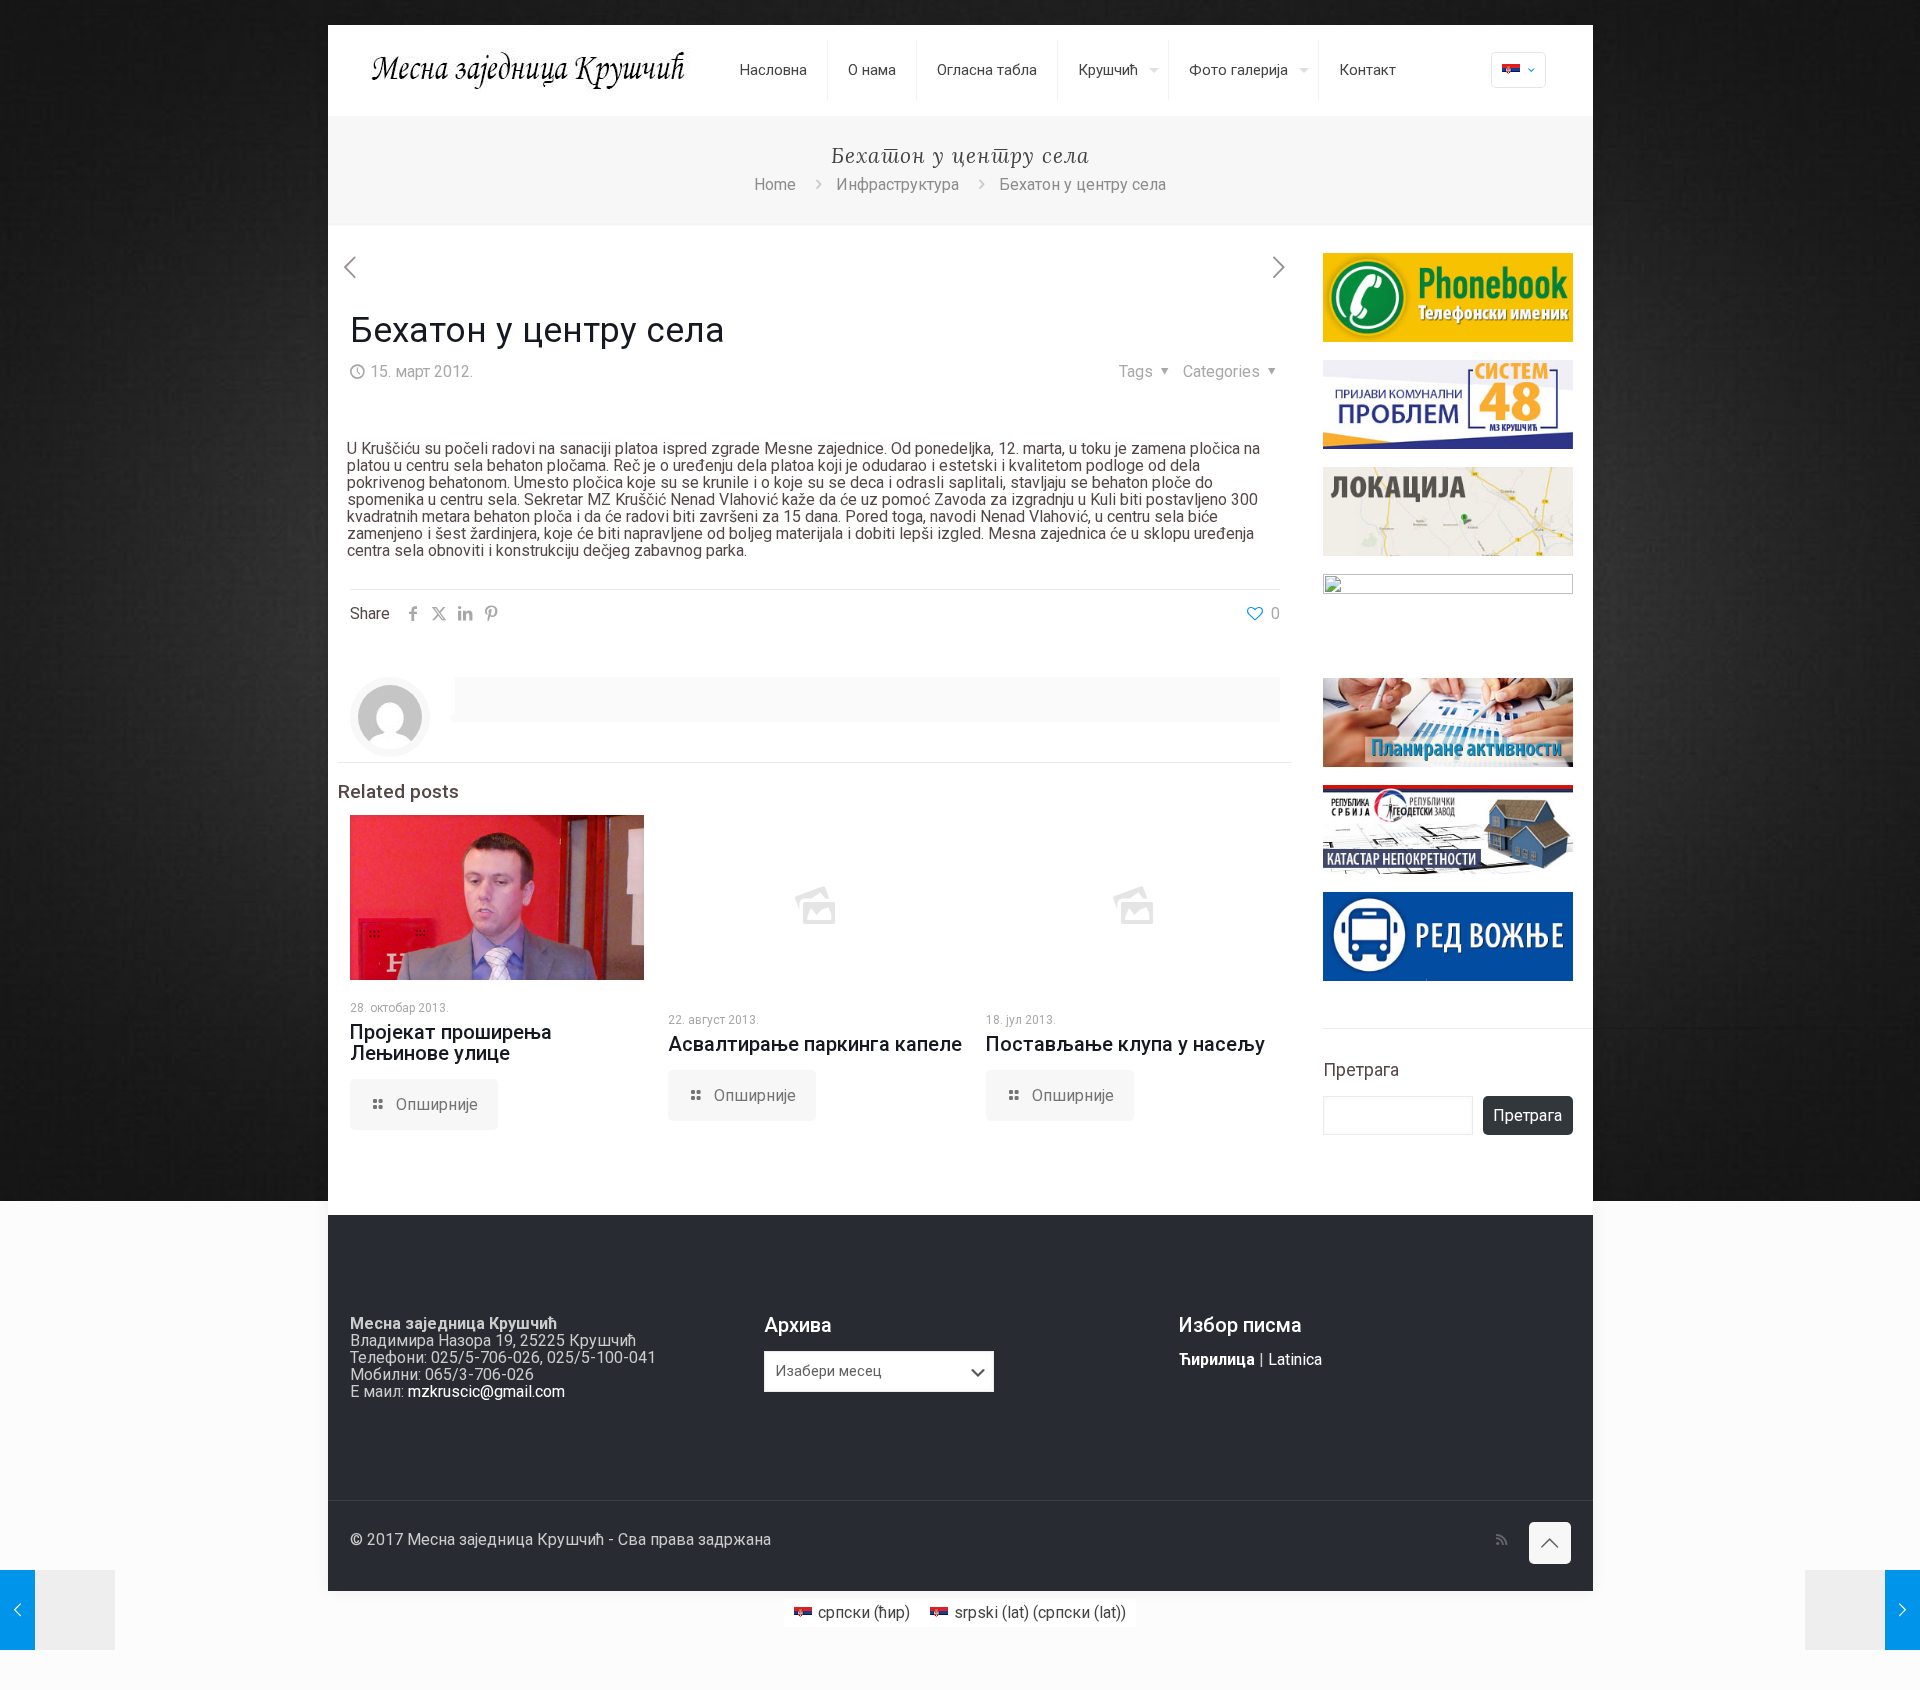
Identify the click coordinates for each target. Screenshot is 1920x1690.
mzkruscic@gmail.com (486, 1391)
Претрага (1361, 1069)
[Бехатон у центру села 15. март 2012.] (1862, 1610)
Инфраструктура (897, 184)
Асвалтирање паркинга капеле (815, 1044)
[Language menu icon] (1518, 70)
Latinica (1295, 1359)
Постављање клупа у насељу (1125, 1044)
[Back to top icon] (1550, 1543)
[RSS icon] (1501, 1540)
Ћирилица (1217, 1359)
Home (775, 184)
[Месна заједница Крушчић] (530, 70)
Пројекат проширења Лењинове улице (451, 1042)
